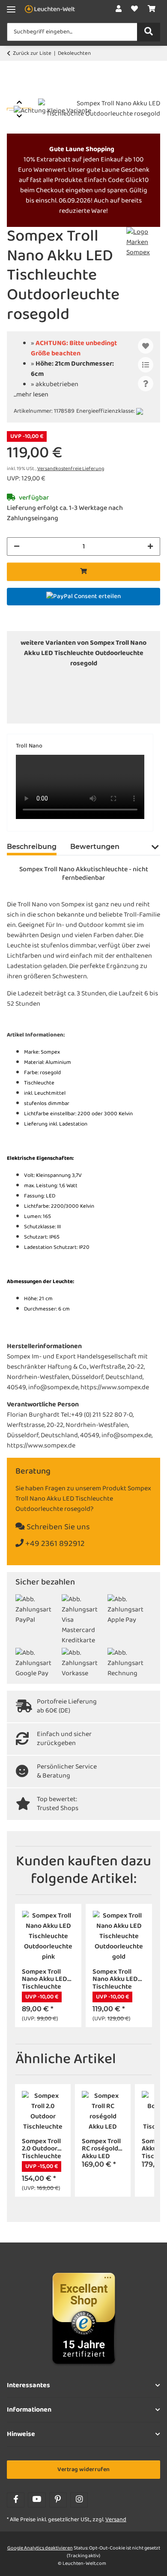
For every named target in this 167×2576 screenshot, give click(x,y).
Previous (19, 102)
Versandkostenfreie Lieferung (71, 469)
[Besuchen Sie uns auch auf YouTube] (37, 2500)
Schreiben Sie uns (57, 1527)
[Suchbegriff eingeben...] (149, 32)
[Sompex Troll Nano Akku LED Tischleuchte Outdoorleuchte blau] (44, 681)
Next (19, 116)
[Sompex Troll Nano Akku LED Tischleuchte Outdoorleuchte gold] (97, 681)
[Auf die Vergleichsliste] (146, 365)
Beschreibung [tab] (32, 847)
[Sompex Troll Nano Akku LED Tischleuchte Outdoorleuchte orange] (70, 691)
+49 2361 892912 (54, 1544)
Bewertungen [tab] (95, 847)
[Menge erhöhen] (150, 546)
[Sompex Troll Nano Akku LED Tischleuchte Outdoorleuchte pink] (97, 691)
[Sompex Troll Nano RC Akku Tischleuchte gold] (123, 701)
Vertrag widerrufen (83, 2470)
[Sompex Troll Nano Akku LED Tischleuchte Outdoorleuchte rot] (123, 691)
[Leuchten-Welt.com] (50, 10)
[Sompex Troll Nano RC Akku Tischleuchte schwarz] (97, 712)
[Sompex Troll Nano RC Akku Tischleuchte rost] (70, 712)
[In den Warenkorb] (14, 94)
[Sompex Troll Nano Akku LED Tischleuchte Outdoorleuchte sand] (44, 701)
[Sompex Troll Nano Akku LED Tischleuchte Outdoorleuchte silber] (70, 701)
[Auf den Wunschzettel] (146, 346)
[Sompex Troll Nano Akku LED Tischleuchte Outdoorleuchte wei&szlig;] (97, 701)
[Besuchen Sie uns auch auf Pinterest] (58, 2500)
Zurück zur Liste (32, 54)
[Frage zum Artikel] (146, 384)
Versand (116, 2520)
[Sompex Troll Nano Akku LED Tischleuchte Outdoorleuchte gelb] (70, 681)
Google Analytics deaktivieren (40, 2548)
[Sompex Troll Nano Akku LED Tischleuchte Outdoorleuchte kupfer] (44, 691)
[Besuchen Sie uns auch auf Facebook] (16, 2500)
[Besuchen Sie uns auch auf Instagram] (79, 2500)
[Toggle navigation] (11, 10)
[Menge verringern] (17, 546)
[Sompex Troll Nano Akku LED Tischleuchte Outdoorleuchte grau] (123, 681)
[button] (119, 9)
